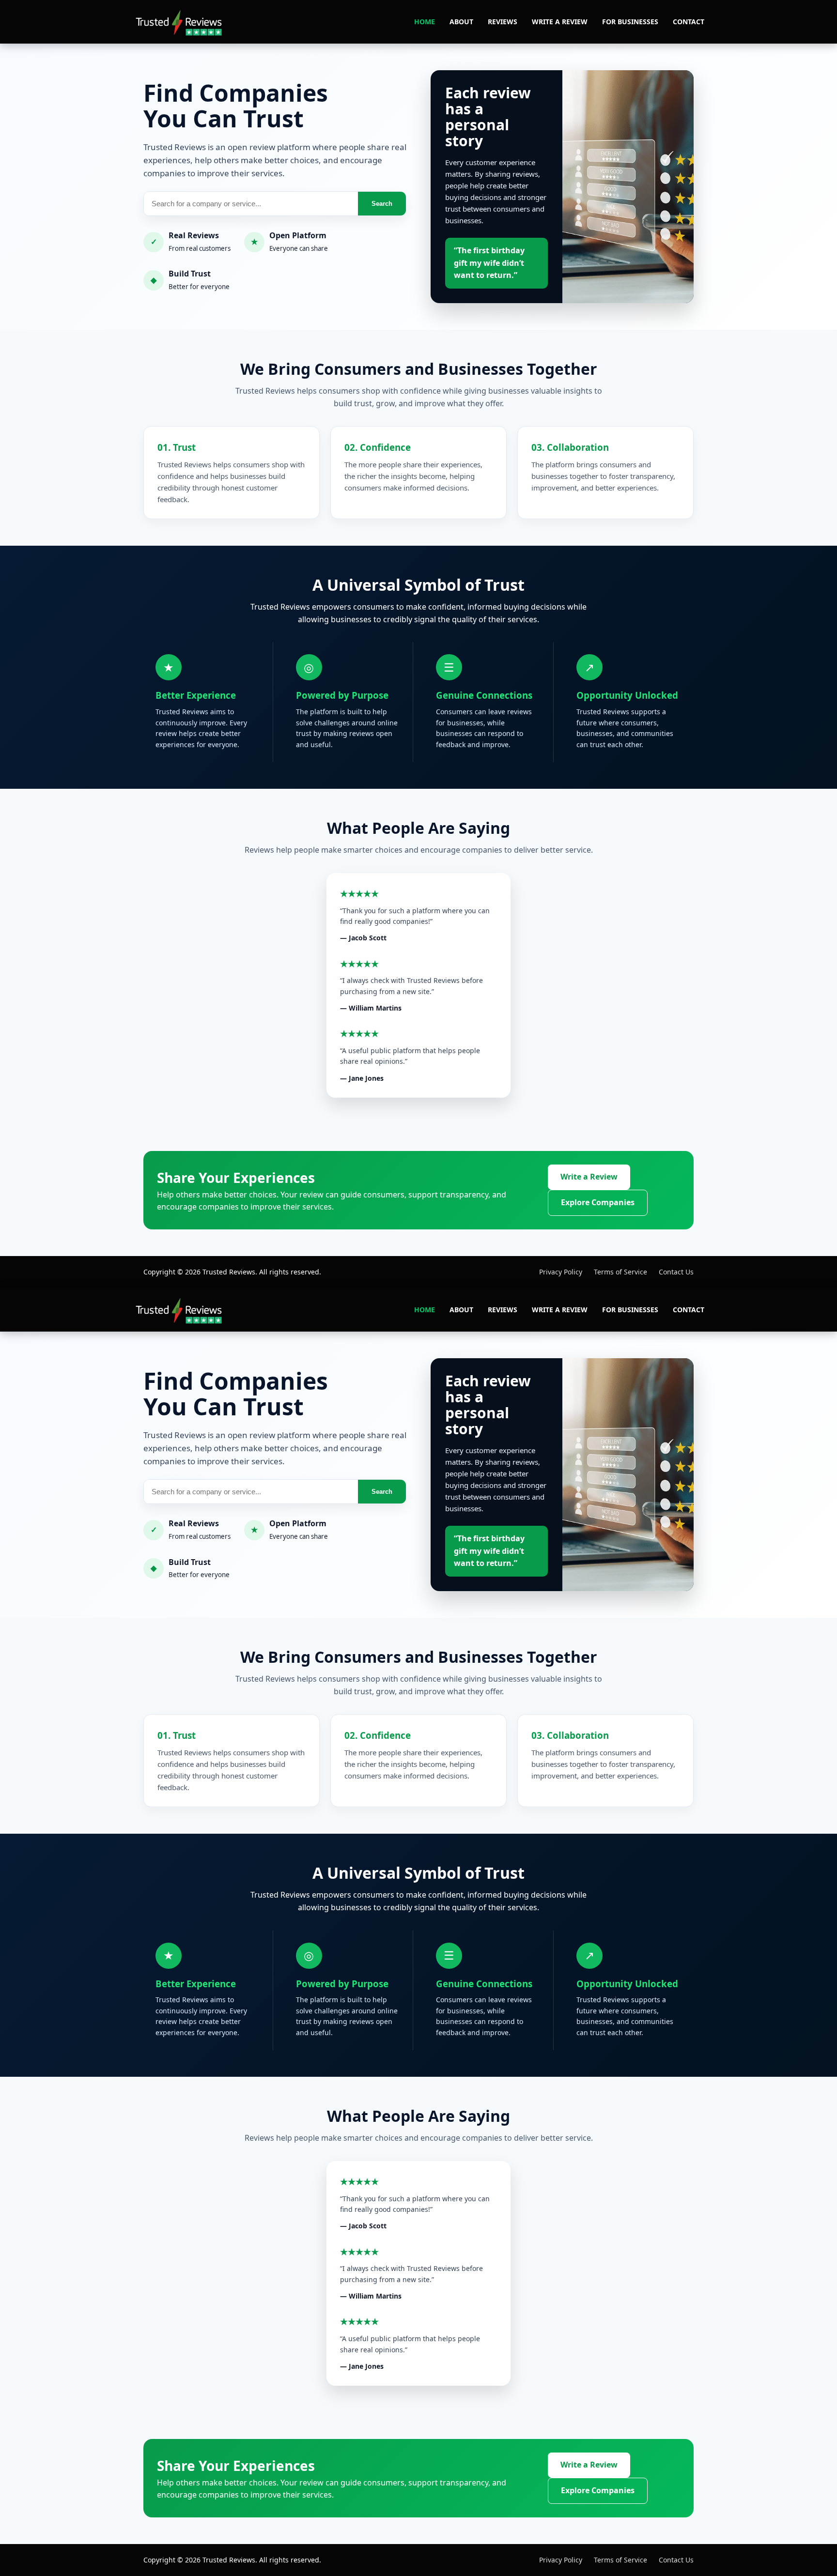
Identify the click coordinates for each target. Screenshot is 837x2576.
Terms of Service (620, 1272)
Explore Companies (598, 1202)
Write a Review (560, 22)
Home (425, 22)
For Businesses (630, 22)
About (461, 22)
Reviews (503, 22)
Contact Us (676, 1272)
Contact (689, 22)
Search (382, 204)
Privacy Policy (561, 1272)
